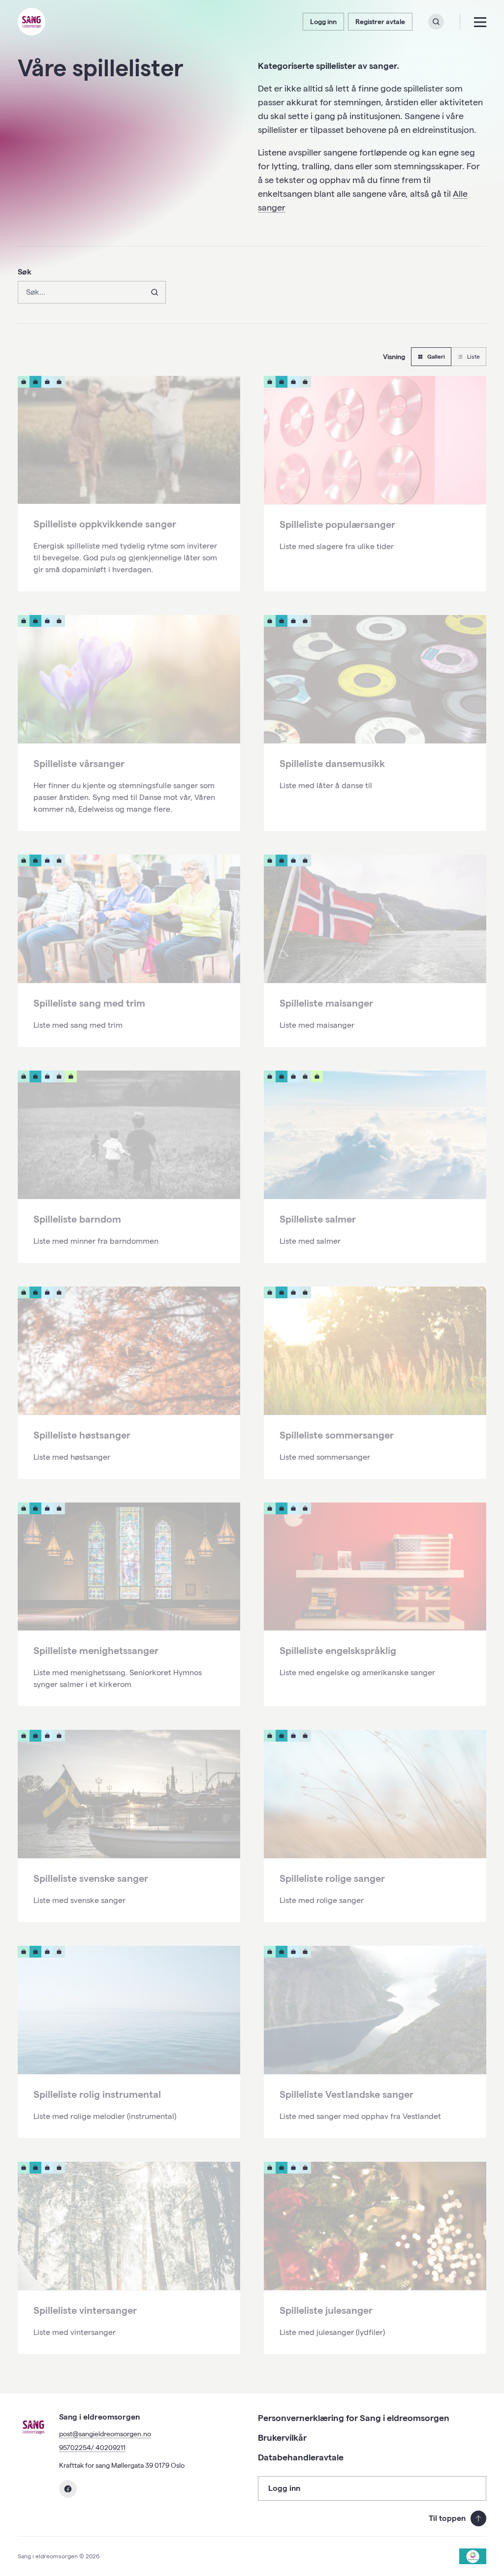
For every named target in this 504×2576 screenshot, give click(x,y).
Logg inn (323, 22)
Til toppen (447, 2518)
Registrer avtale (380, 22)
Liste (473, 356)
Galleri (436, 356)
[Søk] (154, 292)
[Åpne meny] (480, 22)
